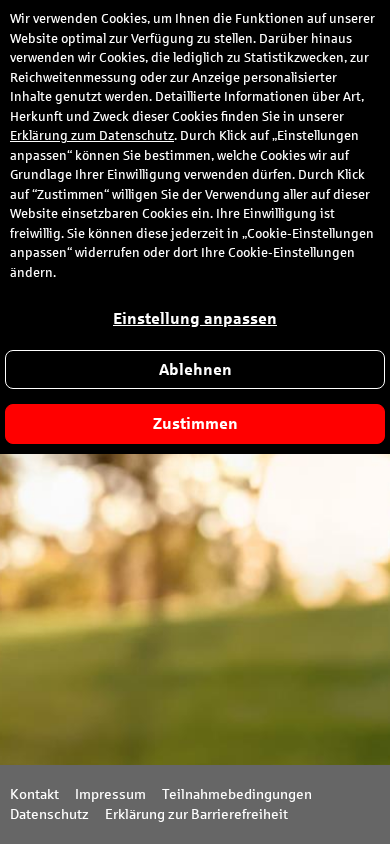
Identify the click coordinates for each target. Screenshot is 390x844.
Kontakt (34, 794)
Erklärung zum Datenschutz (92, 136)
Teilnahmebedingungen (237, 794)
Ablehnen (195, 369)
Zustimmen (195, 423)
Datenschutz (49, 814)
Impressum (110, 794)
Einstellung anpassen (195, 318)
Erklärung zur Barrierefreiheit (196, 814)
